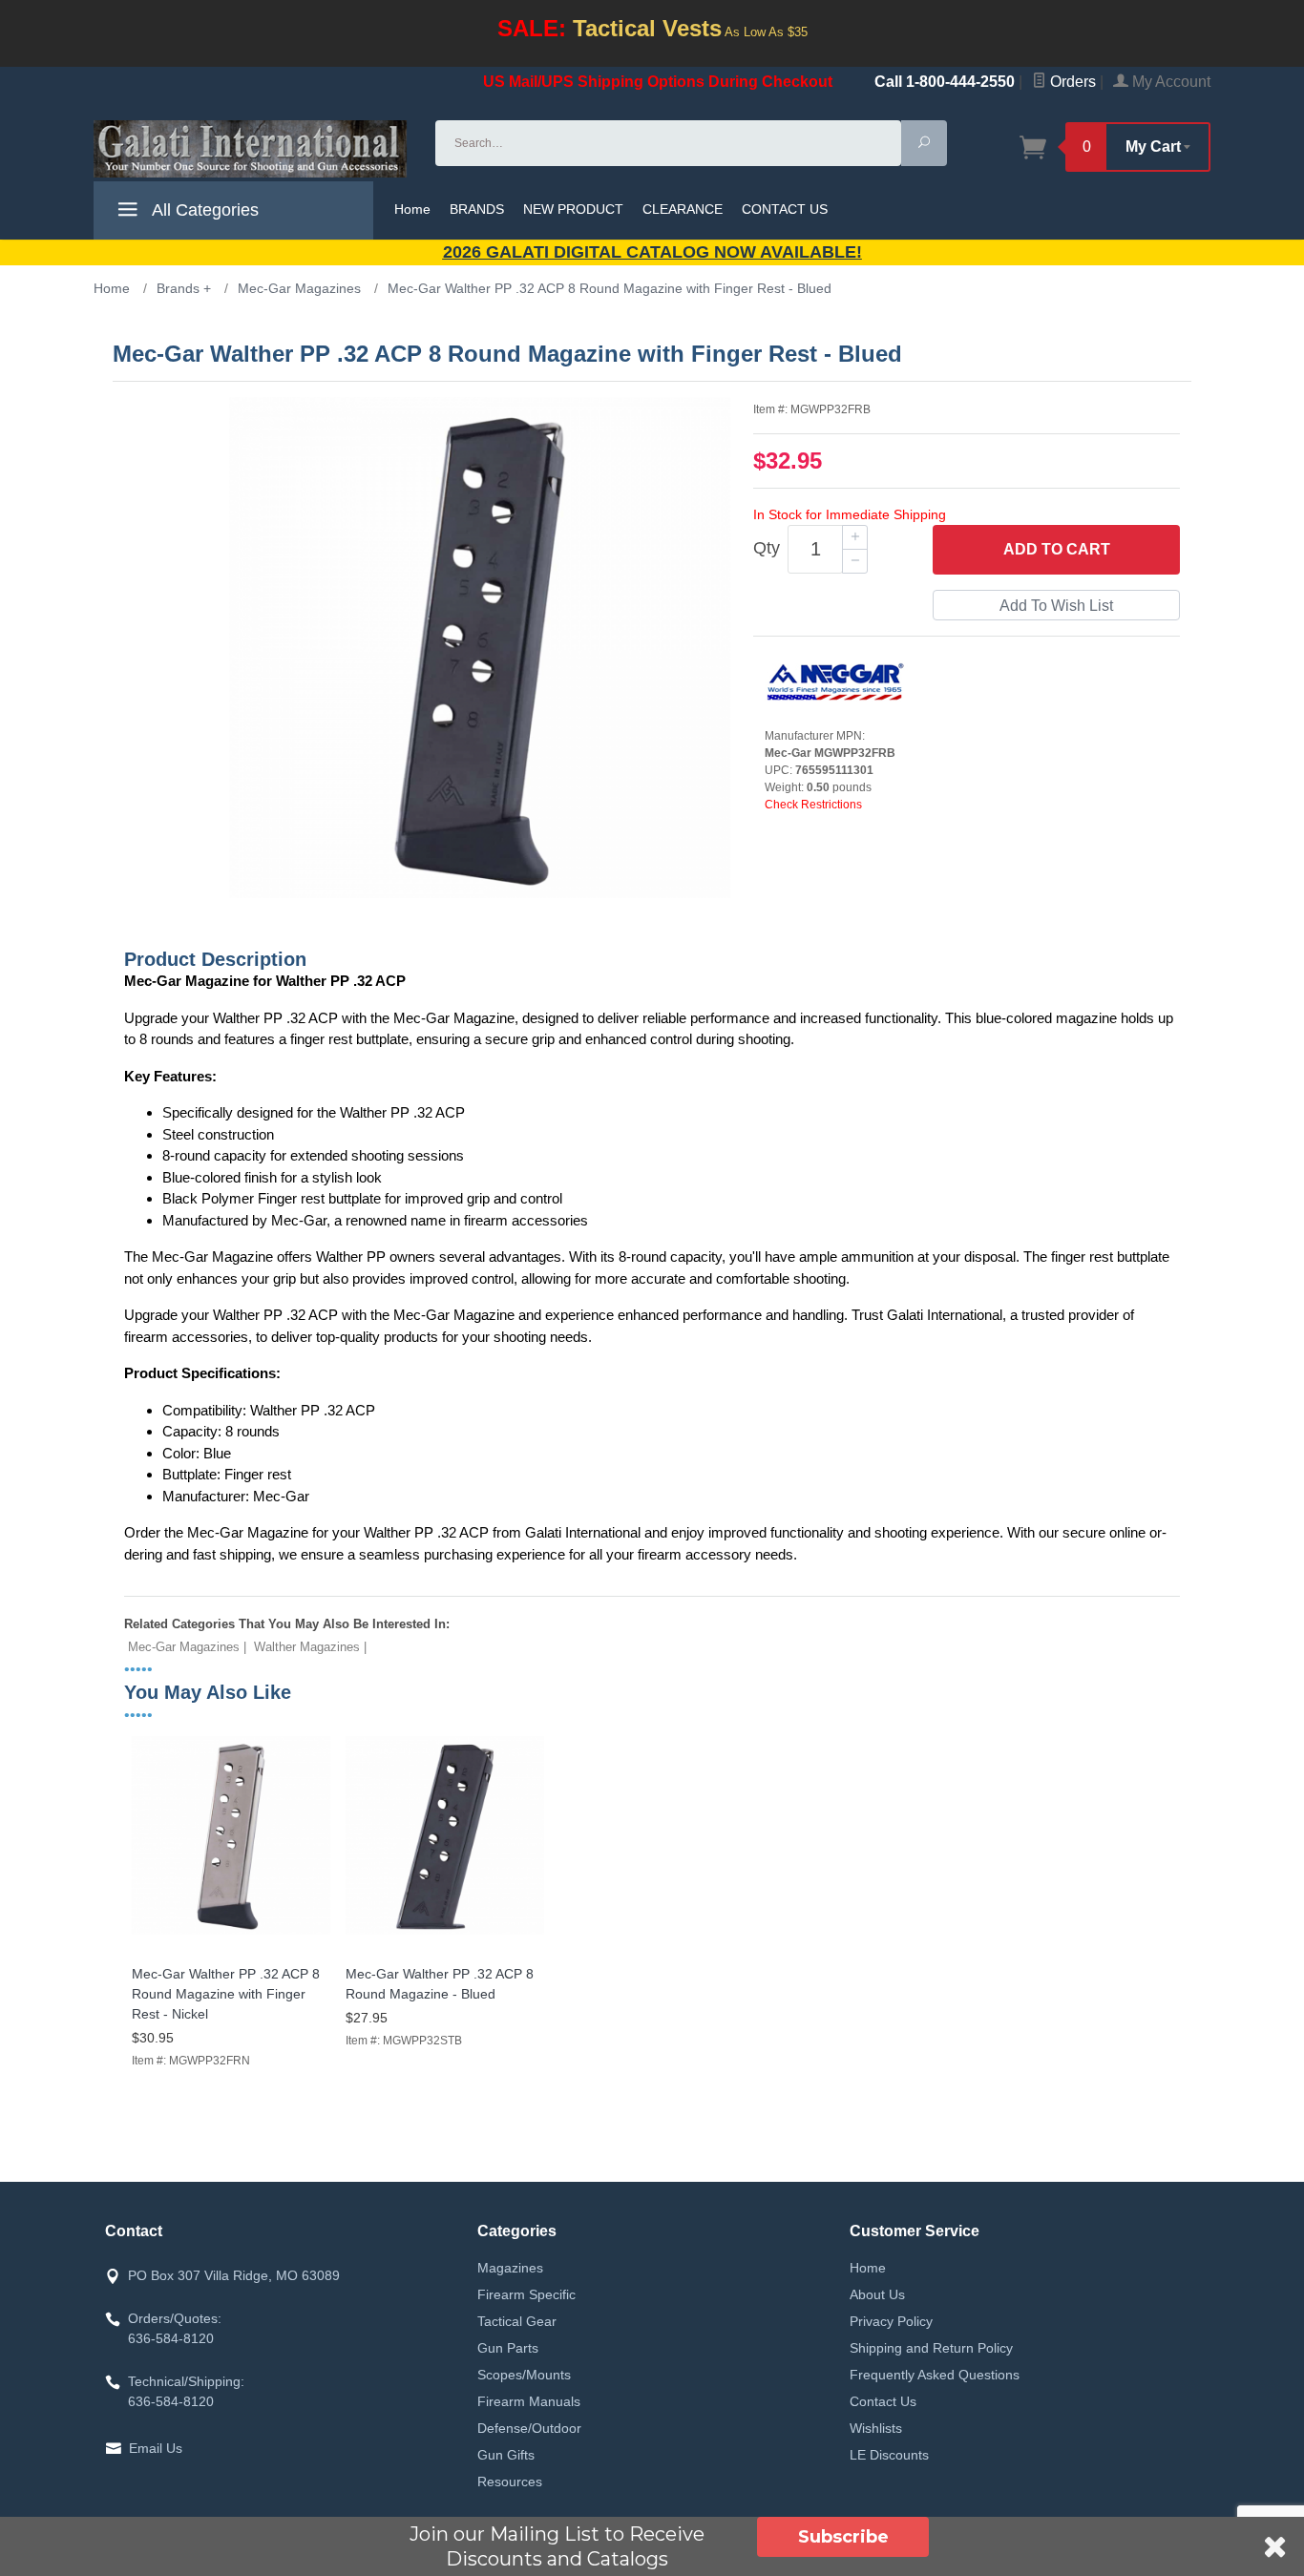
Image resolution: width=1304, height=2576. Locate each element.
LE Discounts (889, 2455)
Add (1057, 549)
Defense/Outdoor (529, 2428)
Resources (510, 2482)
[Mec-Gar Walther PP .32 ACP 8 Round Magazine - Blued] (445, 1935)
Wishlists (876, 2428)
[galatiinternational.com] (253, 149)
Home (412, 209)
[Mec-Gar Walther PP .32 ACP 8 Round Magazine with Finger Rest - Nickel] (231, 1935)
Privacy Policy (891, 2321)
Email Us (156, 2448)
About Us (877, 2294)
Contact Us (883, 2401)
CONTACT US (785, 209)
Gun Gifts (506, 2455)
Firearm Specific (526, 2294)
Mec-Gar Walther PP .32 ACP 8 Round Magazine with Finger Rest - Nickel (226, 1994)
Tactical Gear (517, 2321)
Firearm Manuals (529, 2401)
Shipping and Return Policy (931, 2348)
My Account (1169, 82)
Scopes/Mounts (524, 2375)
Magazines (510, 2268)
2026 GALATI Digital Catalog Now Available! (652, 252)
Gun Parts (508, 2348)
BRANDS (477, 209)
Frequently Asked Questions (935, 2375)
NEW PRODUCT (573, 209)
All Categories (203, 210)
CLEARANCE (683, 209)
